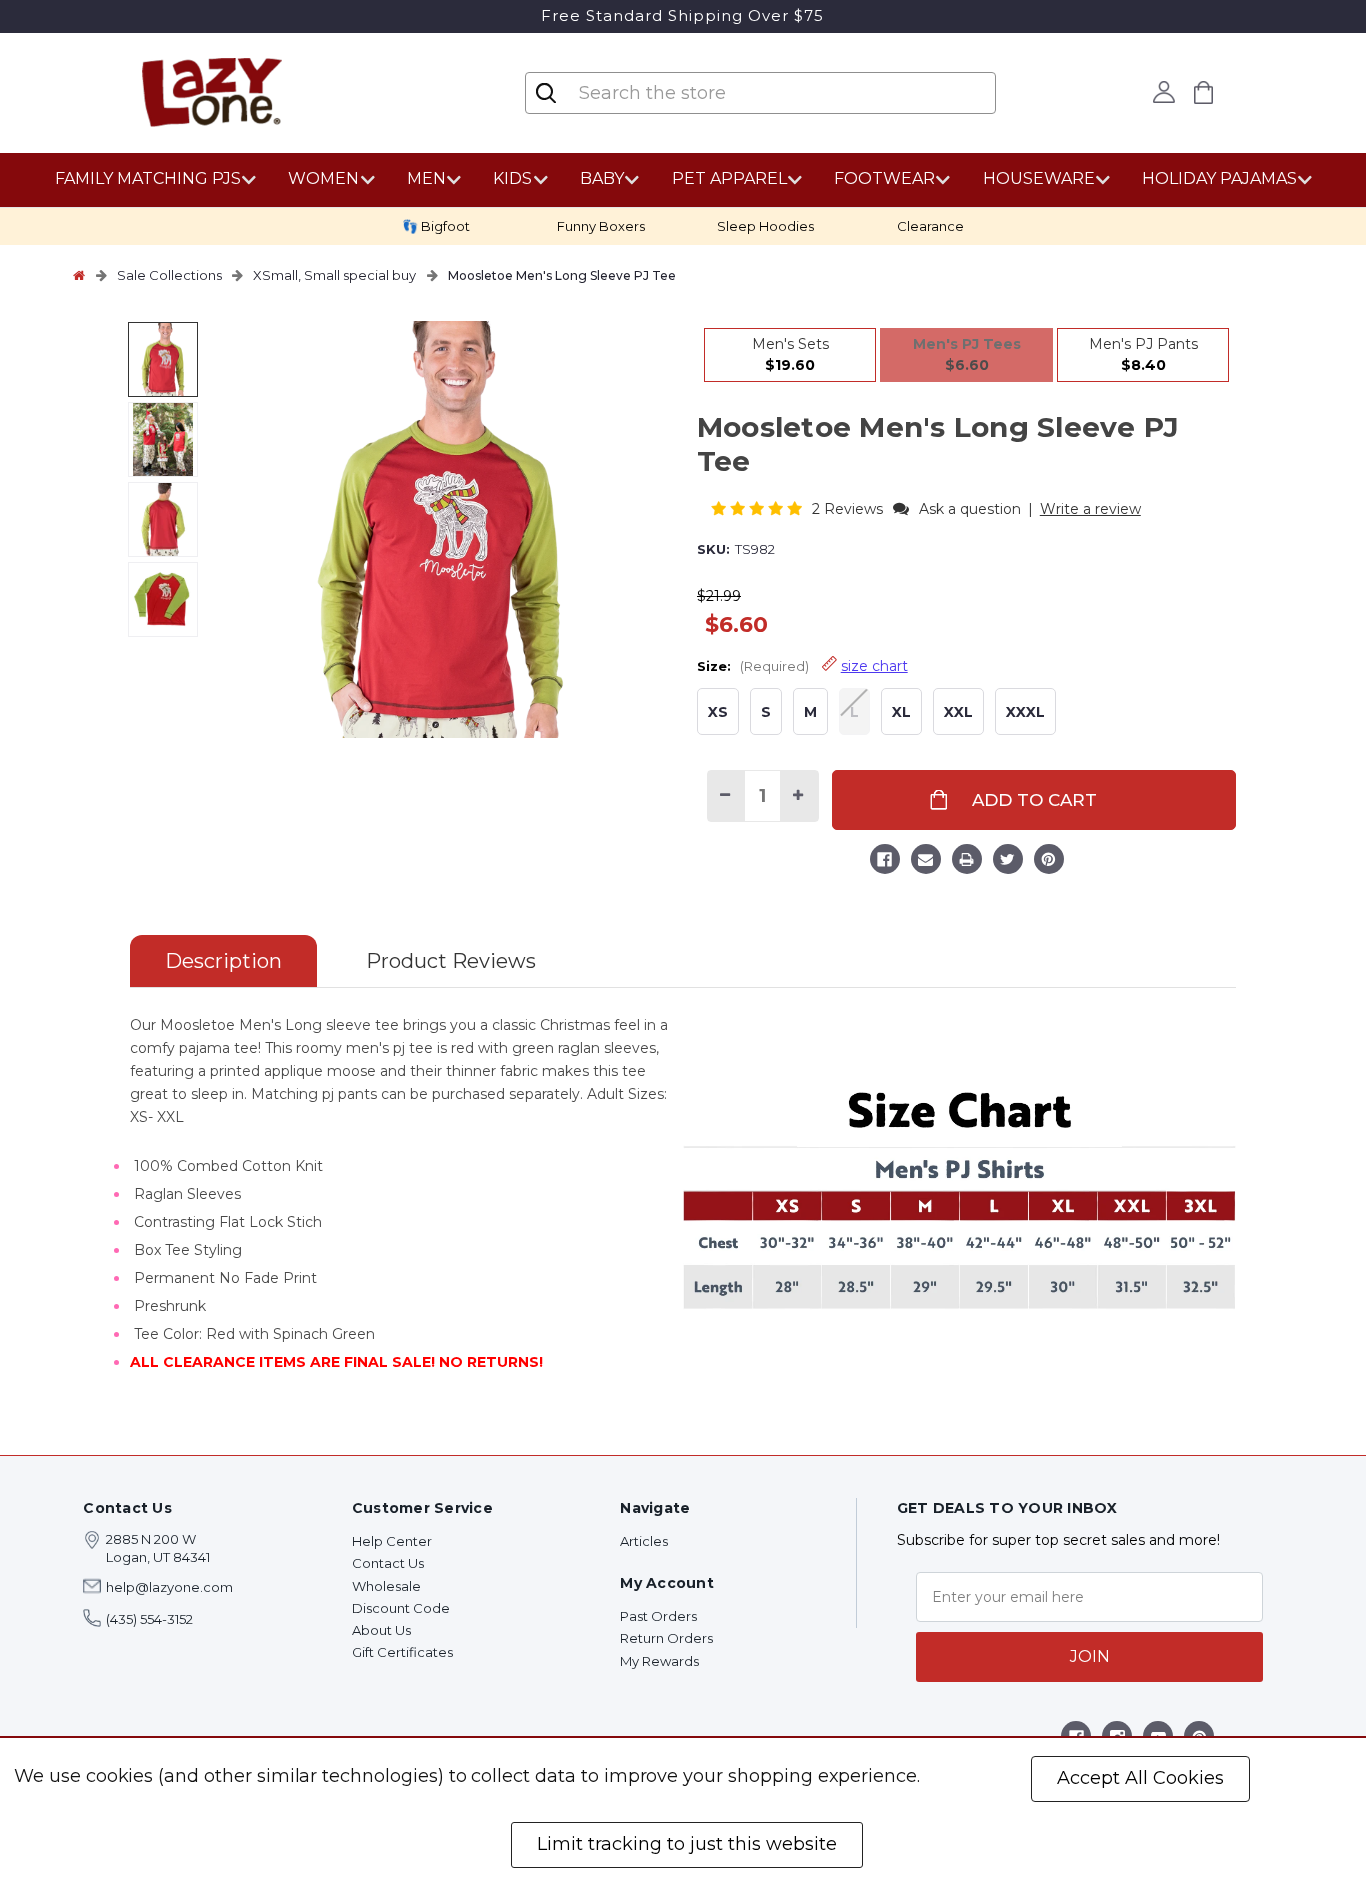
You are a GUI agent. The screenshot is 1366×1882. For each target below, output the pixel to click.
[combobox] (696, 93)
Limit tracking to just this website (687, 1844)
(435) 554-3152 (149, 1619)
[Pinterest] (1049, 862)
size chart (874, 666)
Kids (512, 178)
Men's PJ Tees (967, 354)
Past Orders (658, 1616)
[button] (758, 508)
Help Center (392, 1541)
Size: (802, 666)
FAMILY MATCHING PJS (148, 178)
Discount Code (401, 1608)
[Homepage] (79, 275)
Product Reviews (451, 961)
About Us (381, 1630)
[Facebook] (885, 862)
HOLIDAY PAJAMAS (1219, 178)
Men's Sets (790, 354)
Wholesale (386, 1586)
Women (323, 178)
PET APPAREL (729, 178)
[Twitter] (1008, 862)
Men (426, 178)
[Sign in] (1163, 92)
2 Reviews (849, 509)
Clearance (930, 226)
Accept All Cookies (1140, 1778)
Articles (644, 1541)
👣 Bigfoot (436, 226)
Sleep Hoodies (765, 226)
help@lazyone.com (169, 1587)
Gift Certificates (402, 1652)
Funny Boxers (601, 226)
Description (223, 961)
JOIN (1090, 1656)
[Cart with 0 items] (1203, 92)
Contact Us (388, 1563)
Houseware (1039, 178)
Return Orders (666, 1638)
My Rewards (659, 1661)
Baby (602, 178)
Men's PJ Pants (1143, 354)
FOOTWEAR (884, 178)
